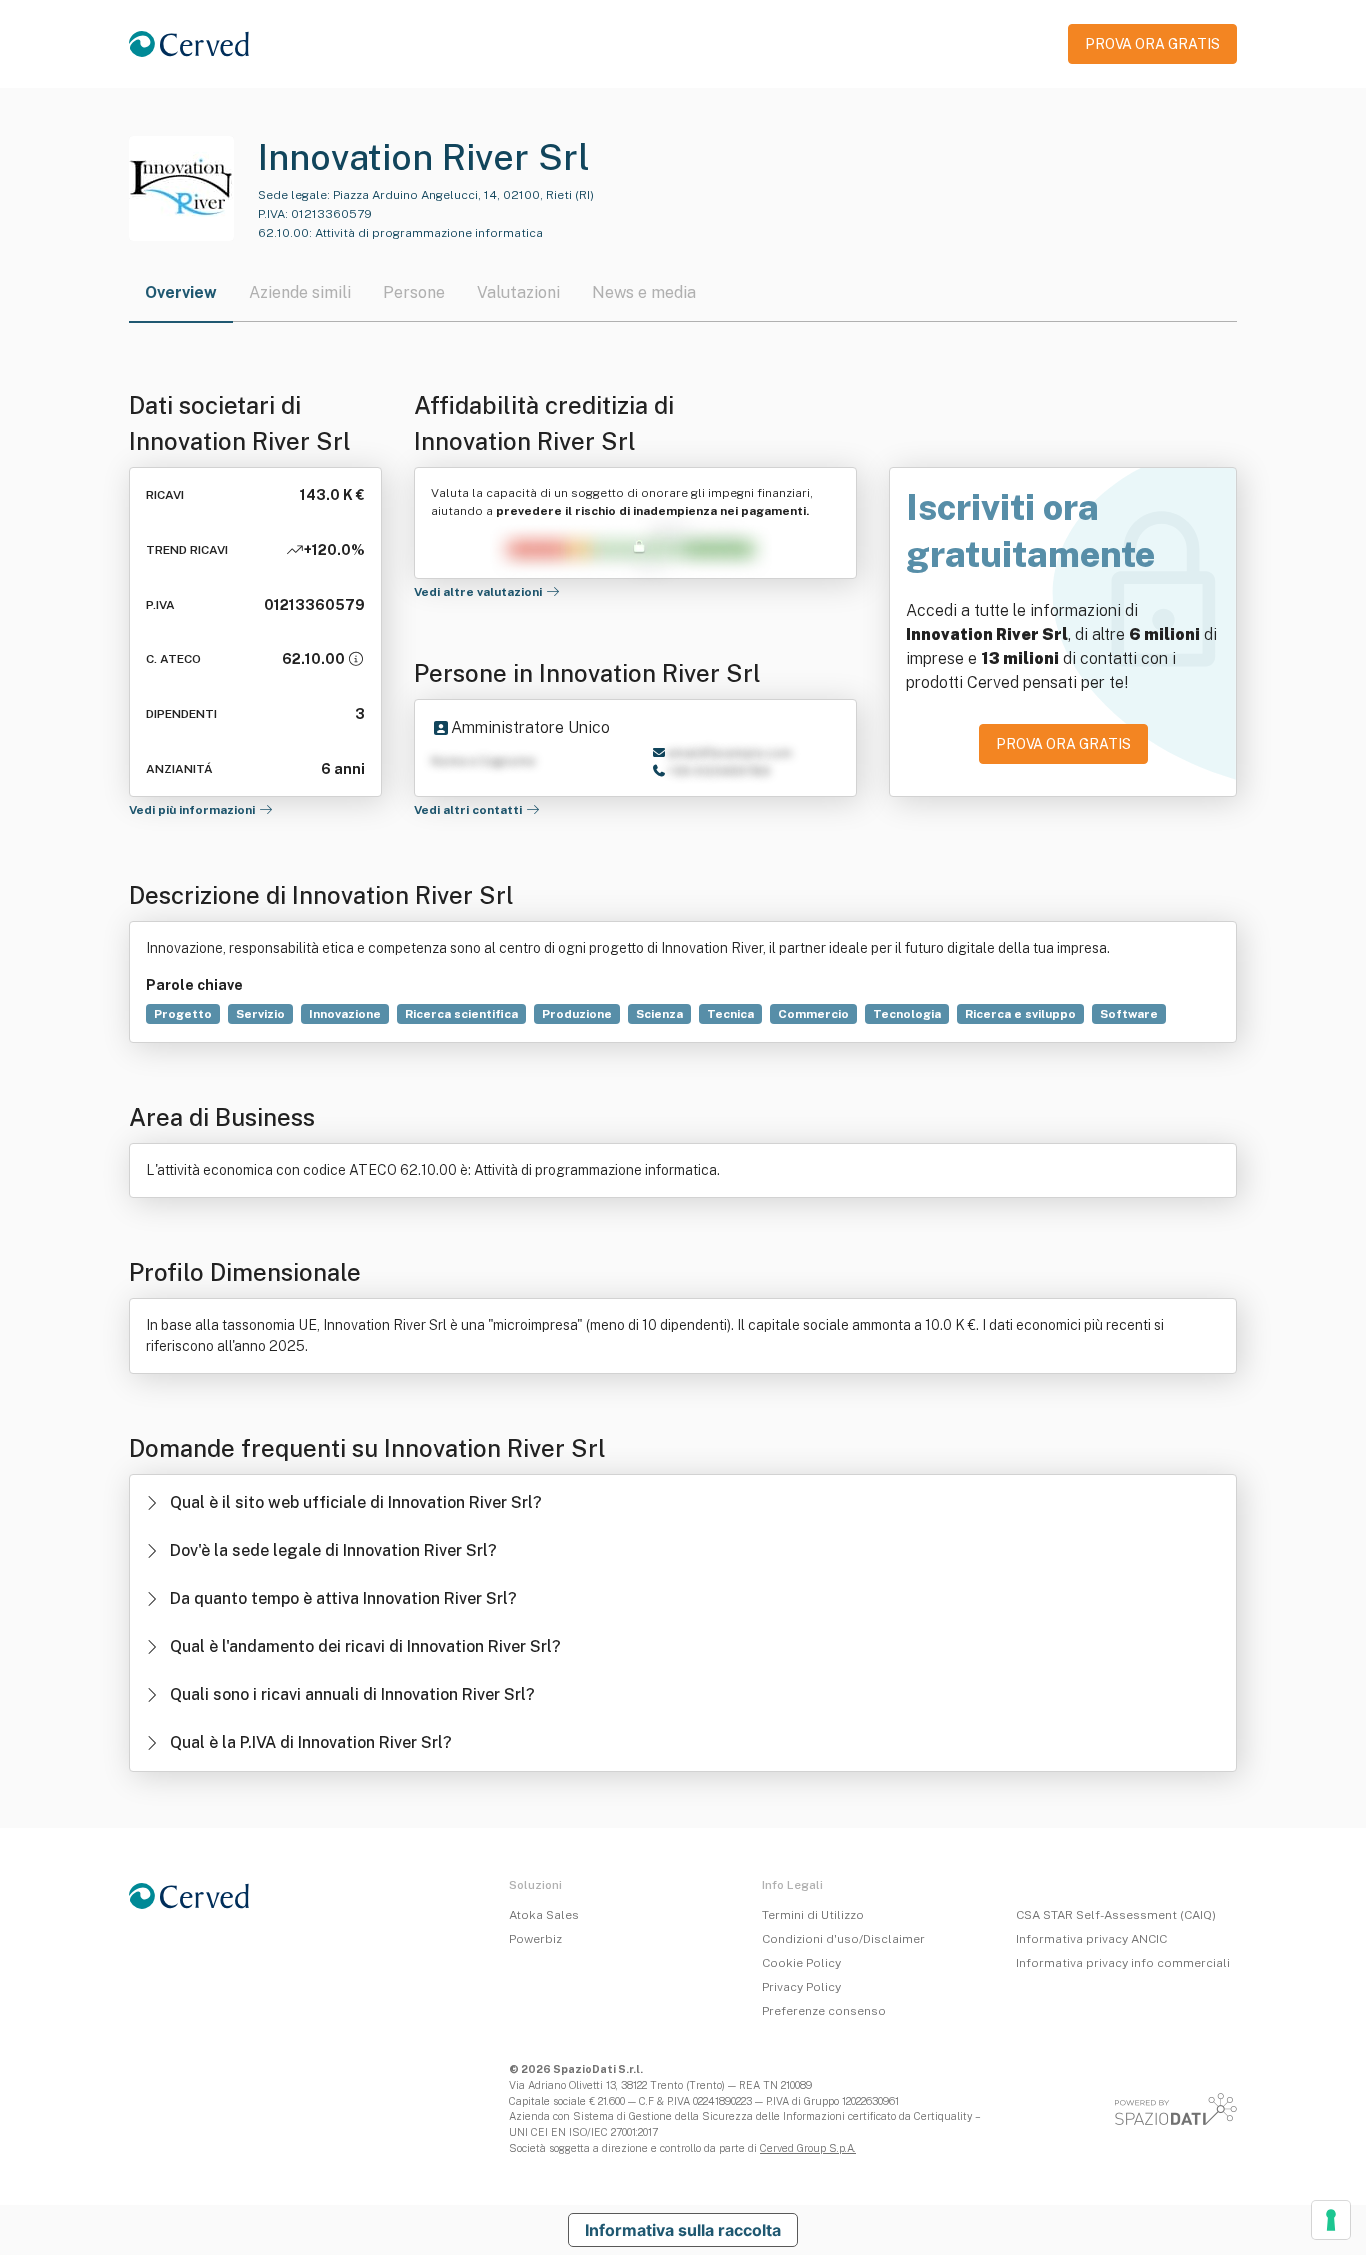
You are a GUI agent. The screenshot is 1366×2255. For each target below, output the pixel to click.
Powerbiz (535, 1939)
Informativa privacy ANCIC (1091, 1939)
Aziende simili (300, 292)
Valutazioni (518, 292)
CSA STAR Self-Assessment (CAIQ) (1116, 1915)
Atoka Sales (544, 1915)
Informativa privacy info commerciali (1123, 1963)
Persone (414, 292)
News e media (644, 292)
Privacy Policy (801, 1987)
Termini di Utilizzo (813, 1915)
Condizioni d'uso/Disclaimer (843, 1939)
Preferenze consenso (824, 2011)
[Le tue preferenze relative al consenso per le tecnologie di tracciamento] (1331, 2220)
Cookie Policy (801, 1963)
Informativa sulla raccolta (683, 2230)
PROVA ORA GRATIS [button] (1152, 44)
